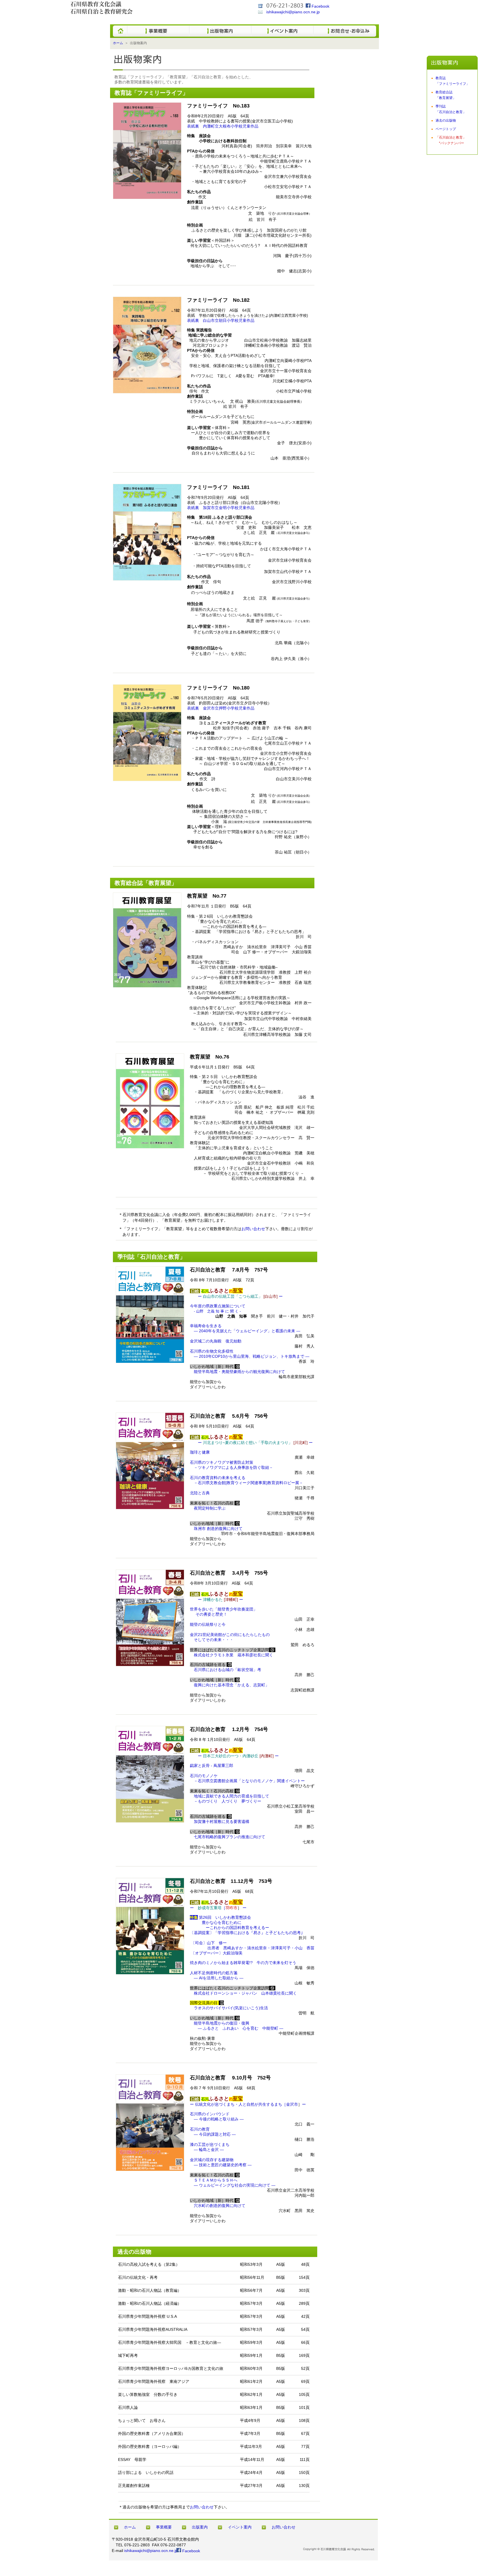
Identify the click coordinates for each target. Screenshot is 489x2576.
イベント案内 (240, 2527)
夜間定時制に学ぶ (210, 1508)
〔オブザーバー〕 (216, 1953)
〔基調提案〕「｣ (246, 1933)
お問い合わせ (253, 1229)
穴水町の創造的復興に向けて (218, 2206)
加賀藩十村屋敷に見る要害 (220, 1821)
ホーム (118, 43)
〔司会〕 (208, 1943)
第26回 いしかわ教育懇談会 (220, 1917)
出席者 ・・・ (261, 1948)
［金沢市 (290, 2104)
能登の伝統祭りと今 (208, 1624)
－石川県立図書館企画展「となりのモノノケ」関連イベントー (249, 1781)
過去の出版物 (446, 120)
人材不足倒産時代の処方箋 (214, 1973)
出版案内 (200, 2527)
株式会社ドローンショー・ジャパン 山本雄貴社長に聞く (243, 1993)
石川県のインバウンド (210, 2114)
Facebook (320, 6)
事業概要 (164, 2527)
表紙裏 (221, 320)
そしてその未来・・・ (212, 1640)
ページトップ (446, 129)
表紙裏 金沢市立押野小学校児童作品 (221, 708)
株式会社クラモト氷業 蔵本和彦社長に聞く (231, 1655)
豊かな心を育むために (220, 1922)
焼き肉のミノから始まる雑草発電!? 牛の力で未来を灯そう (243, 1963)
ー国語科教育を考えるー (230, 1928)
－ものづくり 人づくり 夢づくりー (226, 1801)
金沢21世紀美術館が (230, 1635)
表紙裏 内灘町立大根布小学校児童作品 (223, 126)
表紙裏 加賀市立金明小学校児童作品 (221, 508)
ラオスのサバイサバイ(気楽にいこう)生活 (229, 2008)
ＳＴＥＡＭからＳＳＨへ (214, 2180)
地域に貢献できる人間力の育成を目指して (231, 1796)
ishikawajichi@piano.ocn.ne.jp (293, 12)
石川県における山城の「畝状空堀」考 (226, 1670)
